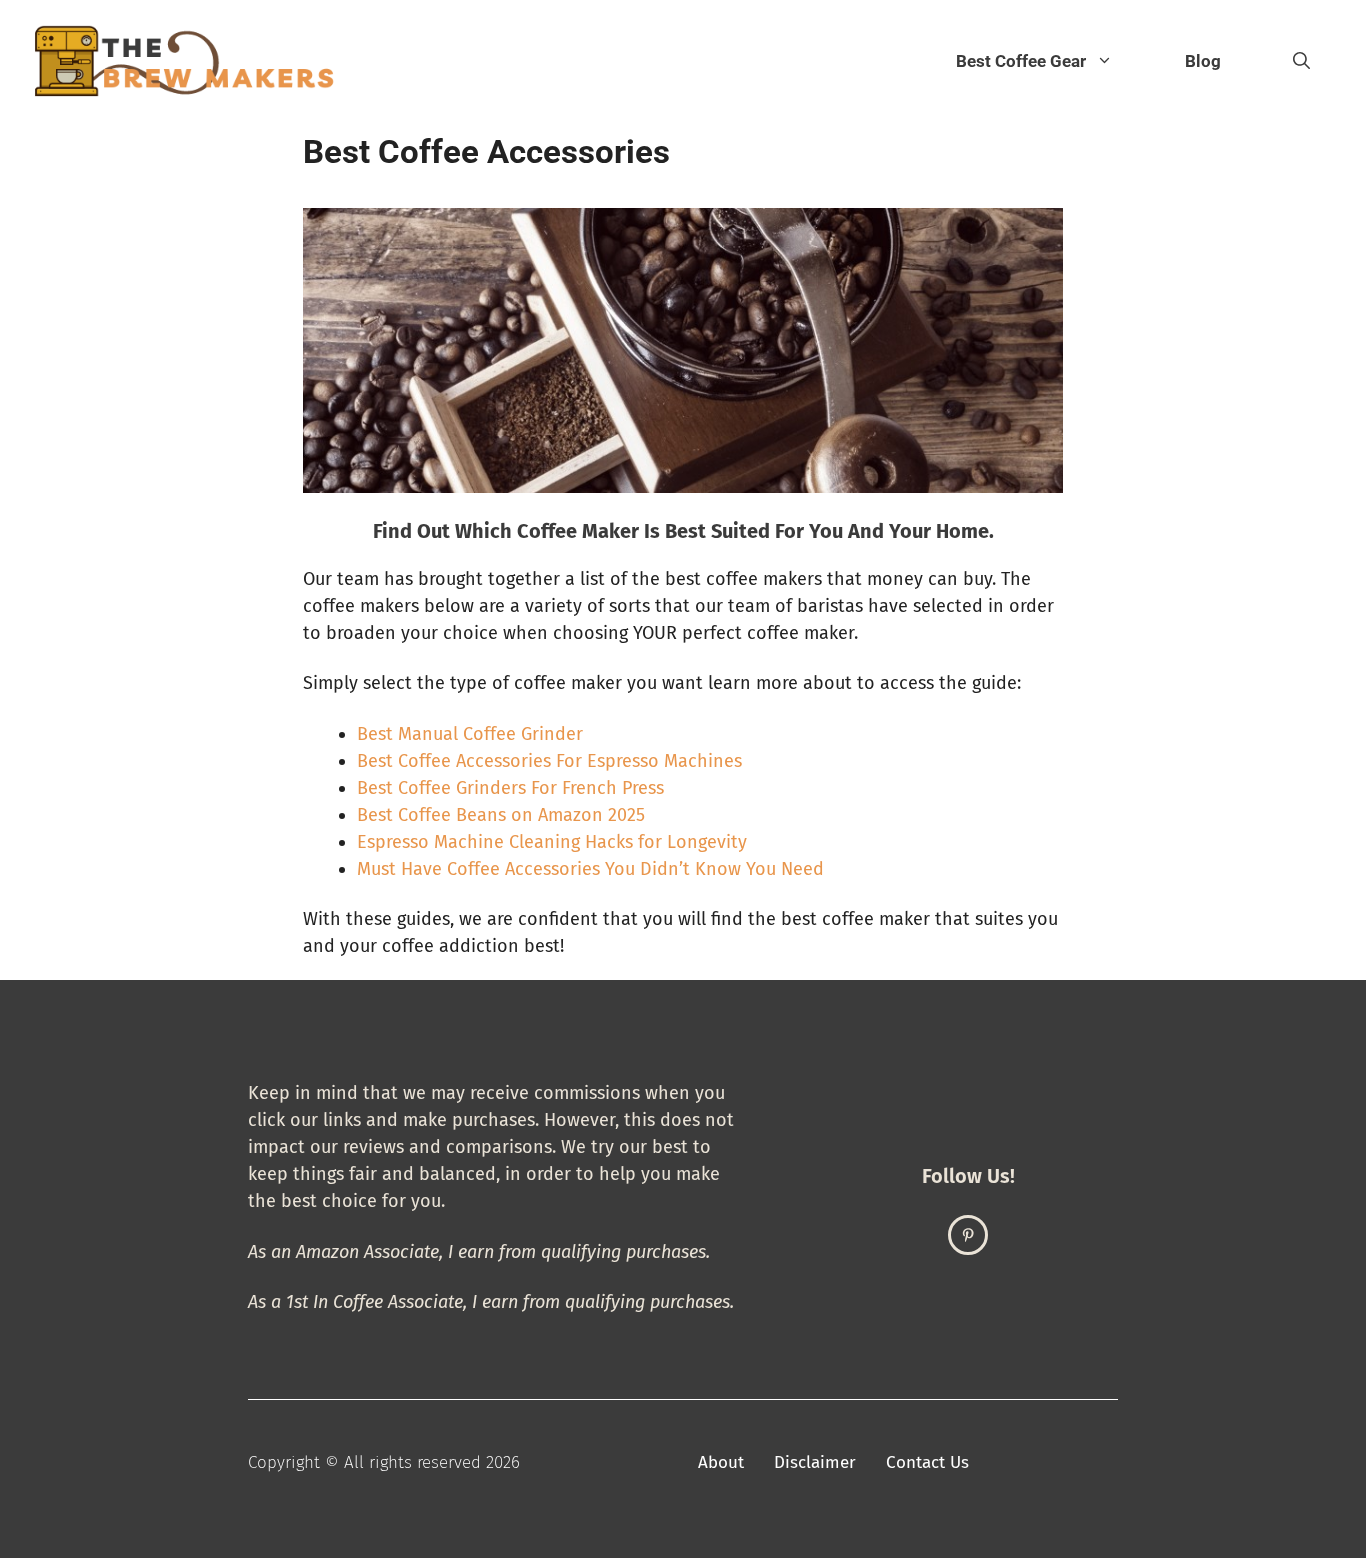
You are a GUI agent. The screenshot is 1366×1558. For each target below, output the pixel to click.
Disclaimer (815, 1462)
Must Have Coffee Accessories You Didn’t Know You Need (590, 869)
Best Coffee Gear (1021, 61)
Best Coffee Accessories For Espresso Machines (549, 761)
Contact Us (927, 1462)
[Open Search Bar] (1301, 61)
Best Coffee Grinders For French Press (510, 788)
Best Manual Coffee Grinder (470, 734)
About (721, 1462)
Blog (1203, 61)
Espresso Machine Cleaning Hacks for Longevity (552, 842)
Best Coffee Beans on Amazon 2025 (501, 815)
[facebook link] (968, 1235)
